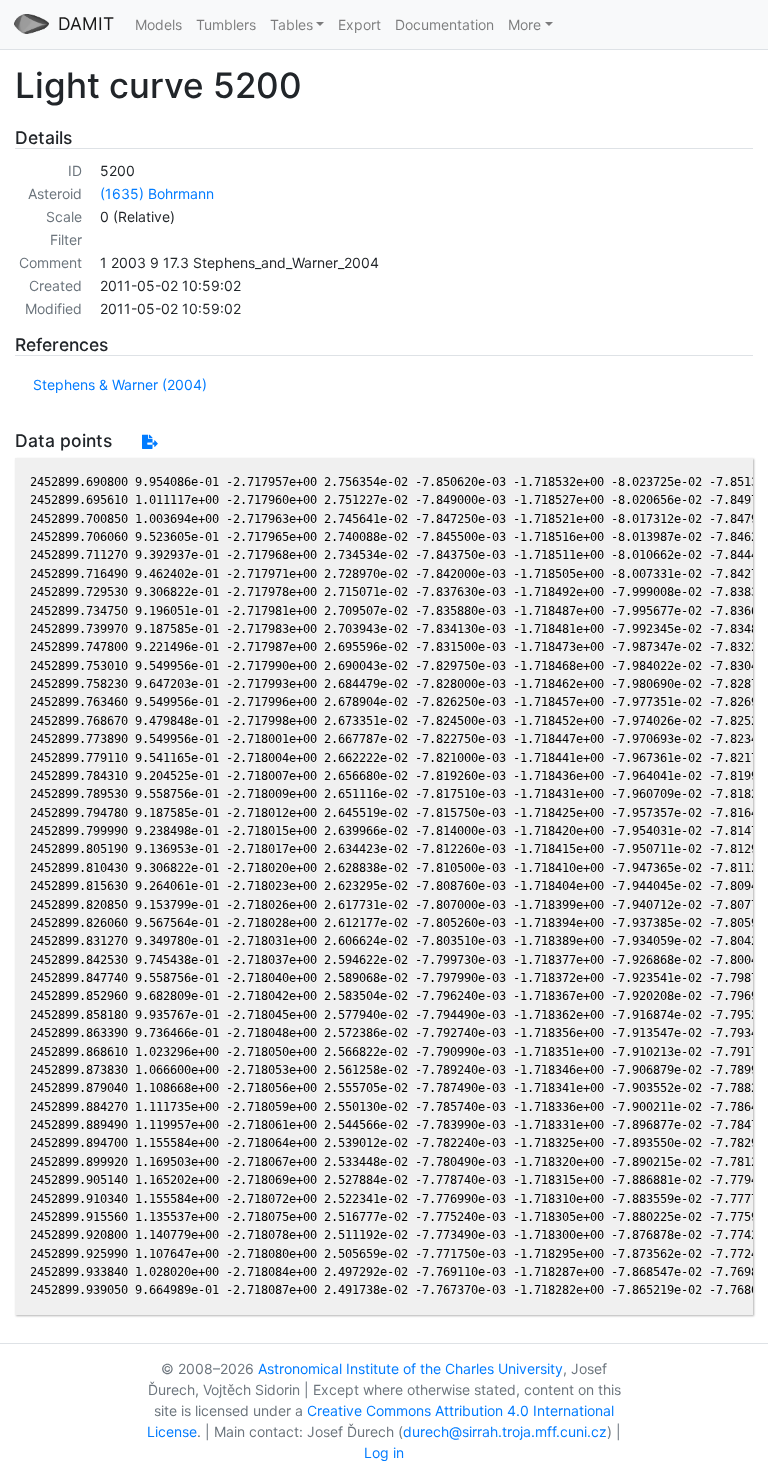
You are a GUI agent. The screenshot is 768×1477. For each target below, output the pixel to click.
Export (359, 24)
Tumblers (226, 24)
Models (158, 24)
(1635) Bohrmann (157, 193)
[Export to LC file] (149, 441)
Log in (384, 1452)
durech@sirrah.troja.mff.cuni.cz (505, 1431)
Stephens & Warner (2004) (120, 384)
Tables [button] (291, 24)
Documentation (444, 24)
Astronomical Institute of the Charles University (410, 1368)
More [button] (524, 24)
